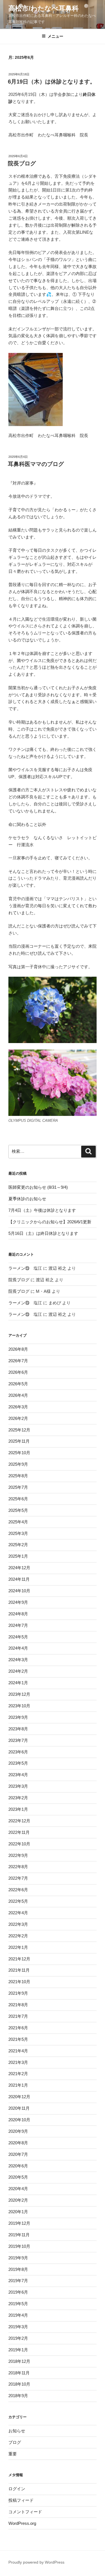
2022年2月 (18, 1936)
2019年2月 (18, 2338)
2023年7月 (18, 1740)
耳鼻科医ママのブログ (36, 464)
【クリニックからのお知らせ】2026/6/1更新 (50, 1222)
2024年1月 (18, 1683)
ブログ (15, 2442)
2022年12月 (19, 1821)
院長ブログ (22, 163)
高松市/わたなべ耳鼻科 (44, 8)
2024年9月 (18, 1602)
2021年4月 (18, 2051)
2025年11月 (19, 1441)
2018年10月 (19, 2384)
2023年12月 (19, 1694)
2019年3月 (18, 2327)
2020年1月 (18, 2212)
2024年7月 (18, 1625)
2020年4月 (18, 2189)
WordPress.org (22, 2523)
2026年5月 (18, 1384)
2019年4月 (18, 2315)
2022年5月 (18, 1901)
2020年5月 (18, 2177)
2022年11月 (19, 1832)
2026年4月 (18, 1395)
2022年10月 (19, 1844)
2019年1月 (18, 2350)
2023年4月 (18, 1775)
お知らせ (17, 2431)
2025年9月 (18, 1464)
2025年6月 (18, 1499)
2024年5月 (18, 1637)
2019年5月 (18, 2304)
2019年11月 (19, 2235)
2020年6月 (18, 2166)
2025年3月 (18, 1533)
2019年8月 (18, 2269)
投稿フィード (21, 2500)
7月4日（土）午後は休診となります (42, 1210)
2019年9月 (18, 2258)
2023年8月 (18, 1729)
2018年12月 (19, 2361)
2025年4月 (18, 1522)
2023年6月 (18, 1752)
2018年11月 (19, 2373)
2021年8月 (18, 2005)
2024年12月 (19, 1568)
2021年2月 (18, 2074)
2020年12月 (19, 2097)
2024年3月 (18, 1660)
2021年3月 (18, 2062)
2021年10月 (19, 1982)
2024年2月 (18, 1671)
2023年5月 (18, 1763)
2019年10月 (19, 2246)
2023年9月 (18, 1717)
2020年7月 (18, 2154)
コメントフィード (25, 2512)
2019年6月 (18, 2292)
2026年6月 (18, 1372)
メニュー (55, 36)
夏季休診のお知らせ (27, 1199)
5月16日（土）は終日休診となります (43, 1233)
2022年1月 (18, 1947)
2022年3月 (18, 1924)
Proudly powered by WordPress (36, 2562)
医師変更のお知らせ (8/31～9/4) (38, 1187)
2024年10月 (19, 1591)
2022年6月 (18, 1890)
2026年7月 (18, 1361)
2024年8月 (18, 1614)
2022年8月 (18, 1867)
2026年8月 (18, 1349)
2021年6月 (18, 2028)
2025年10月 (19, 1453)
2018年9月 (18, 2396)
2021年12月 (19, 1959)
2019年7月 (18, 2281)
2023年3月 (18, 1786)
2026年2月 (18, 1418)
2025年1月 (18, 1556)
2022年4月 (18, 1913)
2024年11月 (19, 1579)
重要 (13, 2454)
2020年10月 (19, 2120)
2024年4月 (18, 1648)
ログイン (17, 2489)
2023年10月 (19, 1706)
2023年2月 (18, 1798)
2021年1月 (18, 2085)
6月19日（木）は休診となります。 (52, 82)
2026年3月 (18, 1407)
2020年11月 (19, 2108)
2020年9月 (18, 2131)
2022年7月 (18, 1878)
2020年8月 (18, 2143)
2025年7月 (18, 1487)
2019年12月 (19, 2223)
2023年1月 (18, 1809)
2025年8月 (18, 1476)
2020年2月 (18, 2200)
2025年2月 (18, 1545)
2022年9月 (18, 1855)
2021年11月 (19, 1970)
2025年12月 (19, 1430)
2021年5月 (18, 2039)
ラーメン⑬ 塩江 (25, 1268)
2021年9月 (18, 1993)
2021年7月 (18, 2016)
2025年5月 (18, 1510)
